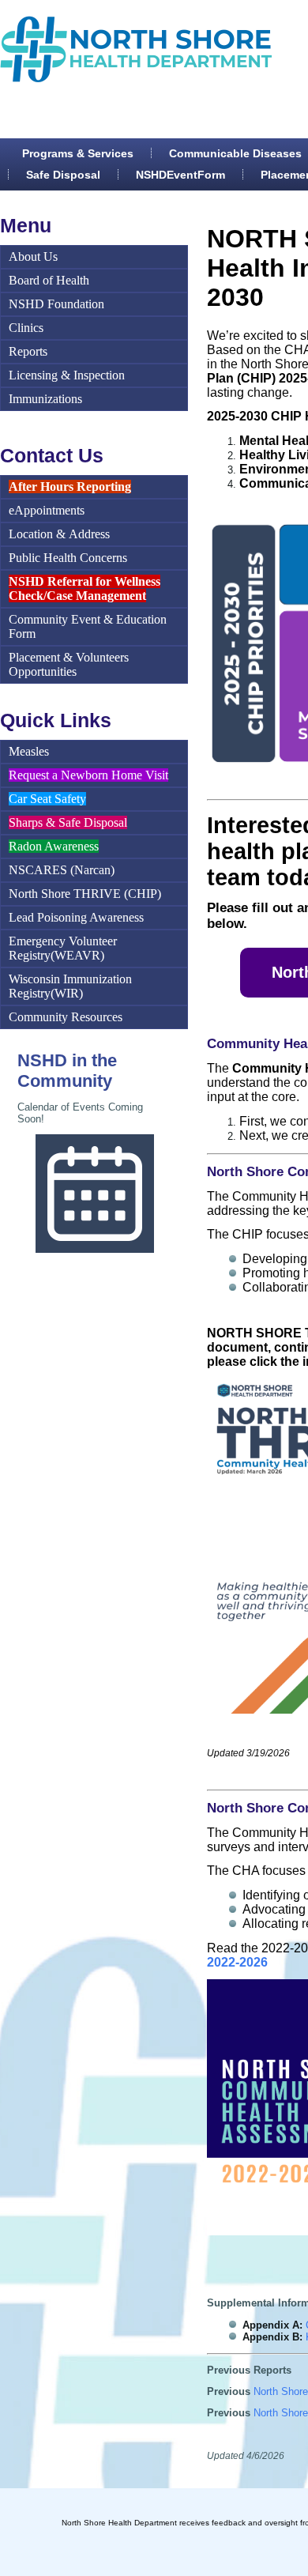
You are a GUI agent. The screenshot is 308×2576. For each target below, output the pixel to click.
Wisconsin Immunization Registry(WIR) (70, 986)
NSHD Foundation (56, 304)
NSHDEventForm (180, 175)
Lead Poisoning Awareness (76, 917)
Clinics (26, 328)
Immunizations (45, 399)
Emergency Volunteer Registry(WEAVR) (63, 948)
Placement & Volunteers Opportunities (69, 664)
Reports (28, 351)
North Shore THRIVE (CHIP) (85, 894)
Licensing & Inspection (67, 375)
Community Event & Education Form (88, 626)
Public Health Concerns (68, 558)
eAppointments (47, 510)
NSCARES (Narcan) (62, 870)
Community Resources (66, 1017)
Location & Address (59, 534)
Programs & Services (78, 153)
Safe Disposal (63, 175)
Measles (29, 751)
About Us (33, 256)
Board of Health (49, 280)
